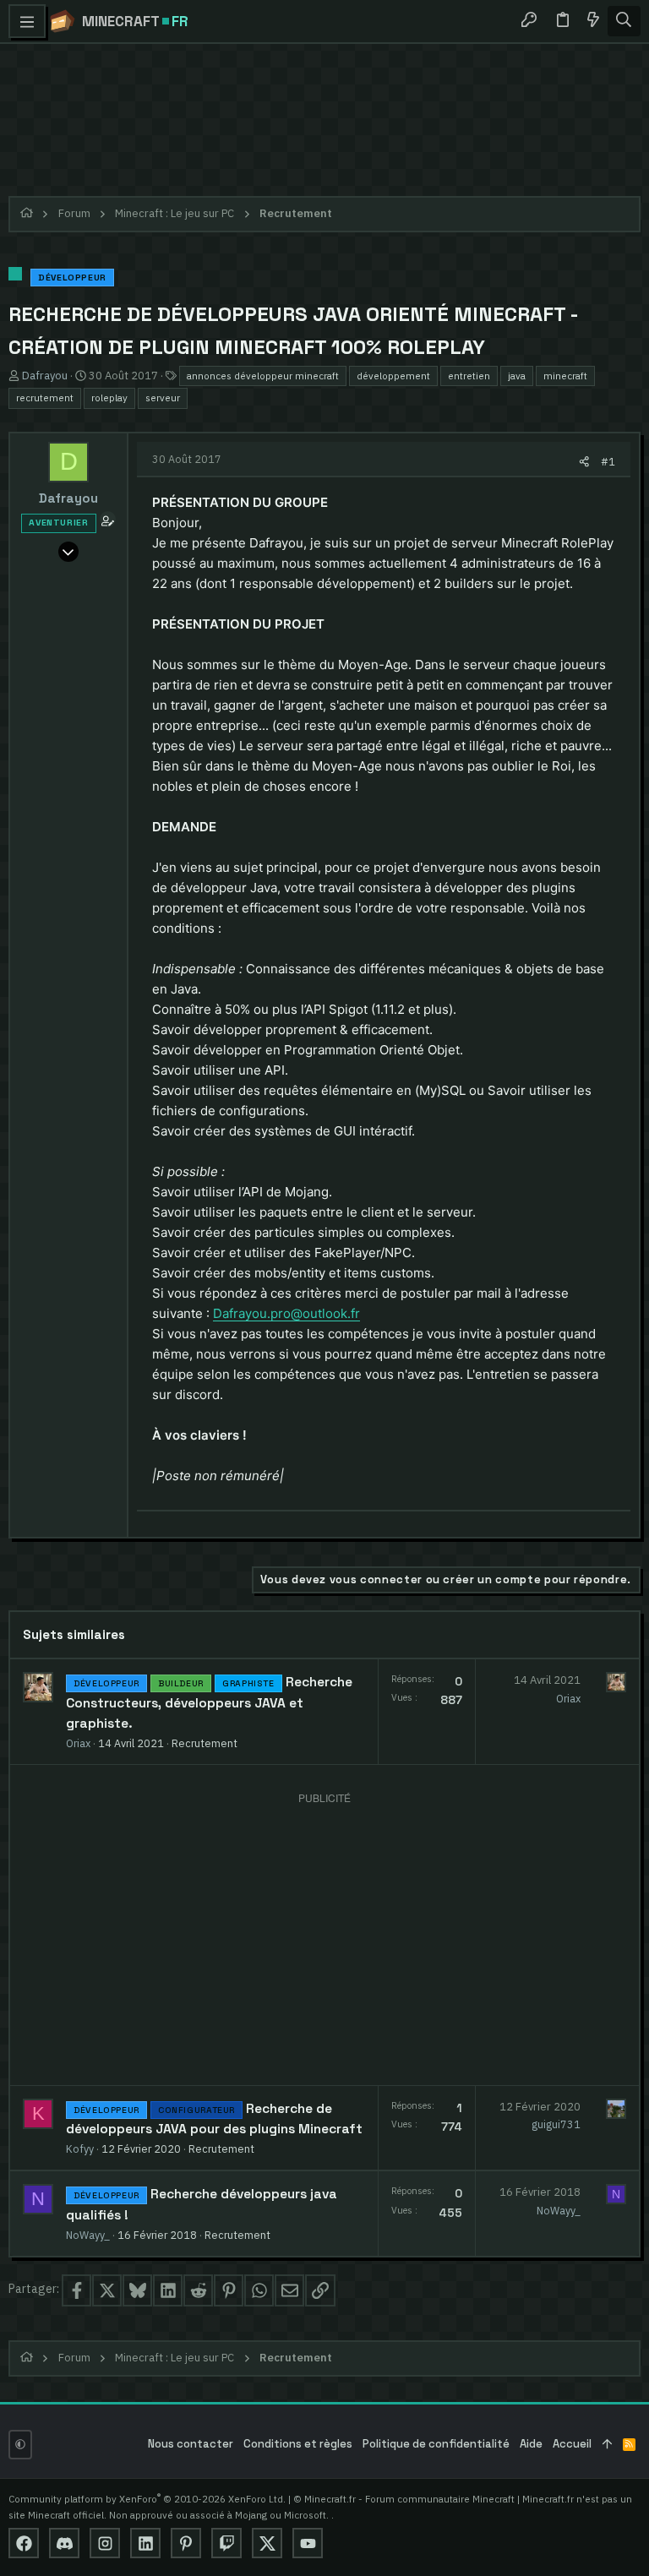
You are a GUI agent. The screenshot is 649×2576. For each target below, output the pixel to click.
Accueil (572, 2444)
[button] (27, 21)
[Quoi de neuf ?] (593, 21)
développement (393, 376)
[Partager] (584, 462)
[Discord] (64, 2543)
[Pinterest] (186, 2543)
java (517, 376)
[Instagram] (105, 2543)
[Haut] (607, 2445)
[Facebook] (24, 2543)
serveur (163, 398)
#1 (608, 461)
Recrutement (205, 1743)
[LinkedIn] (145, 2543)
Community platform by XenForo (147, 2499)
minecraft (565, 376)
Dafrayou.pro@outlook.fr (286, 1313)
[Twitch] (226, 2543)
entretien (469, 376)
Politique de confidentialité (436, 2444)
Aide (531, 2444)
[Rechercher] (624, 21)
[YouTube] (308, 2543)
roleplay (109, 398)
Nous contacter (191, 2444)
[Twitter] (267, 2543)
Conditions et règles (298, 2444)
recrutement (45, 398)
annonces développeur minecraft (263, 376)
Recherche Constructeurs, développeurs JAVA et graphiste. (209, 1703)
